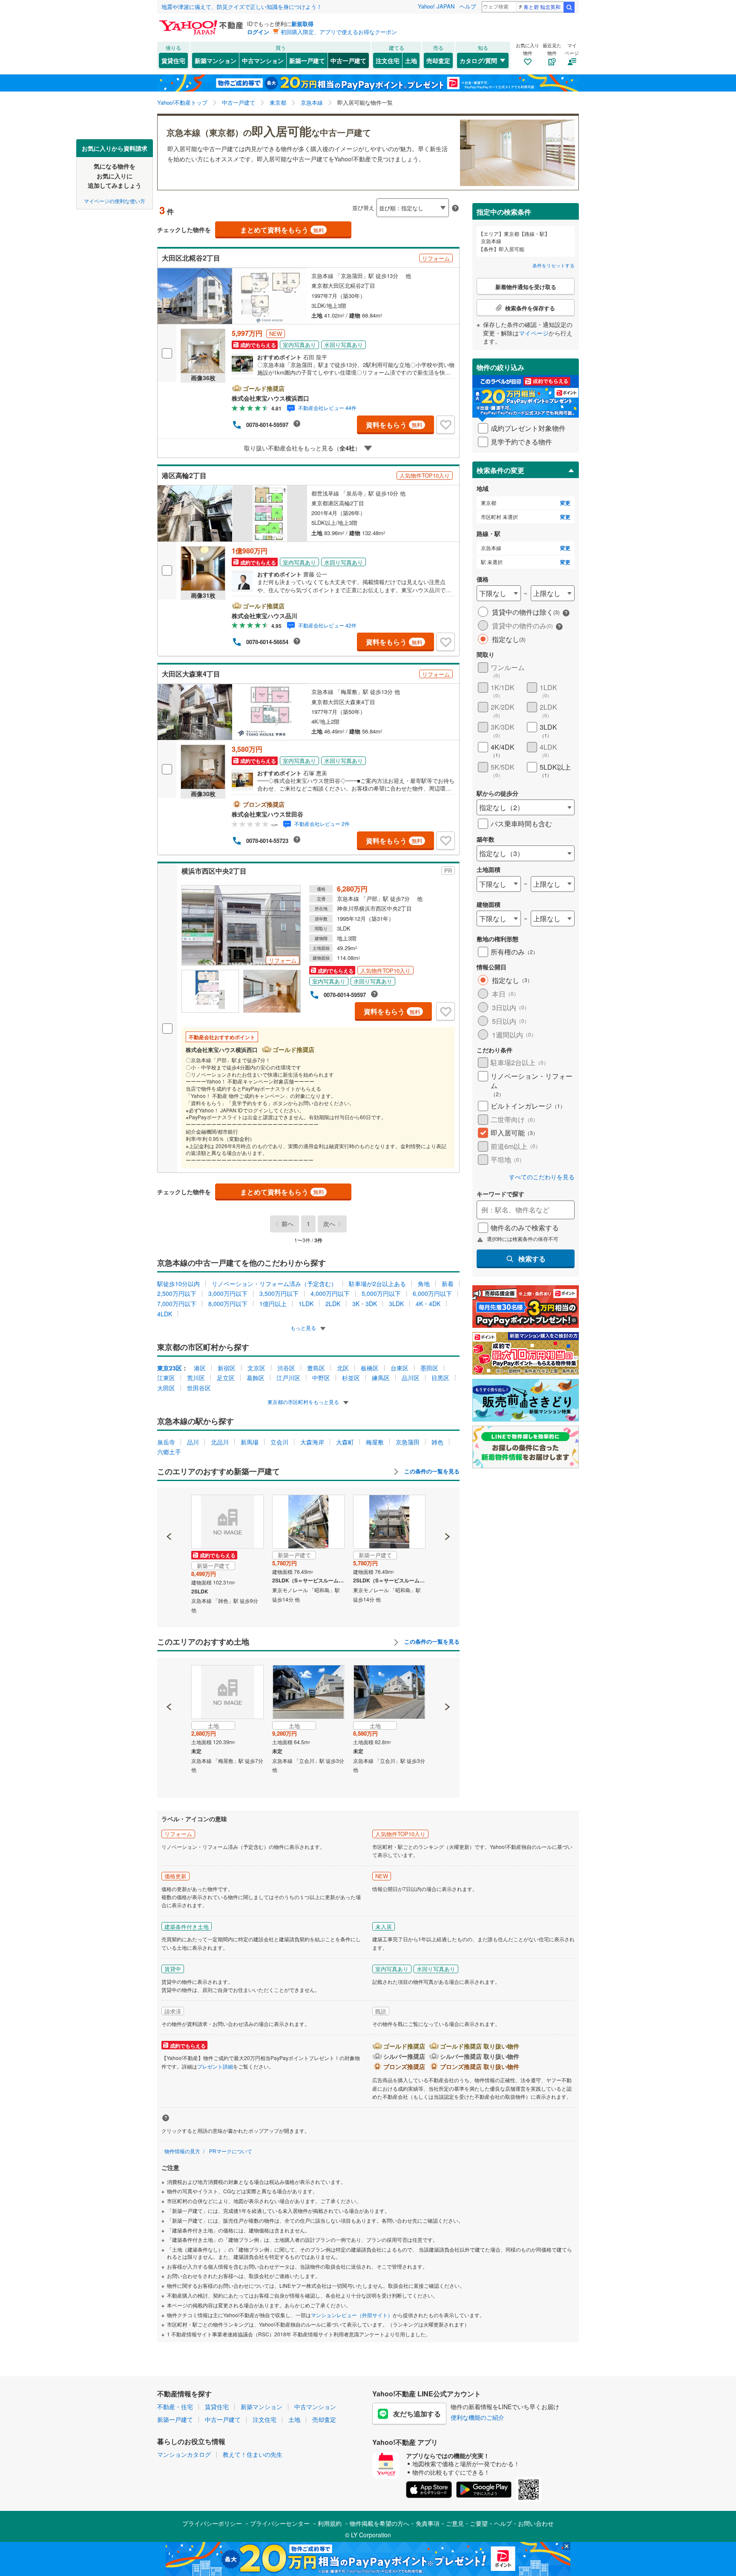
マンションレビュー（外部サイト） (352, 2315)
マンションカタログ (184, 2454)
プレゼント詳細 (215, 2066)
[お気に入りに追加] (446, 425)
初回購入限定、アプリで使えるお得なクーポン (339, 32)
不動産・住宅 (175, 2407)
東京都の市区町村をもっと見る (304, 1402)
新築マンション (216, 60)
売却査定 (438, 60)
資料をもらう (394, 425)
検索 (569, 7)
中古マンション (263, 60)
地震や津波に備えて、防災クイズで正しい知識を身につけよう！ (242, 7)
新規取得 (302, 24)
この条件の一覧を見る (431, 1471)
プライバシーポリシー (212, 2523)
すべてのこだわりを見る (542, 1177)
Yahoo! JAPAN (436, 6)
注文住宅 (388, 60)
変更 (565, 503)
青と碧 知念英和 (542, 7)
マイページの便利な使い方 (115, 200)
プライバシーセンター (280, 2523)
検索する (532, 1259)
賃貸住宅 (173, 60)
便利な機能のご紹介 (477, 2417)
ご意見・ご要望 (467, 2523)
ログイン (258, 32)
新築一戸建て (307, 60)
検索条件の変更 (500, 470)
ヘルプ (468, 6)
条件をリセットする (553, 265)
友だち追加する (417, 2414)
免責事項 (428, 2523)
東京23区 (170, 1368)
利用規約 (330, 2523)
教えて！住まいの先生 (253, 2454)
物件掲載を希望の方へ (379, 2523)
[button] (169, 1507)
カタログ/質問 (478, 60)
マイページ (534, 333)
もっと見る (304, 1328)
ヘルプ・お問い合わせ (524, 2523)
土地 (411, 60)
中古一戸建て (348, 60)
